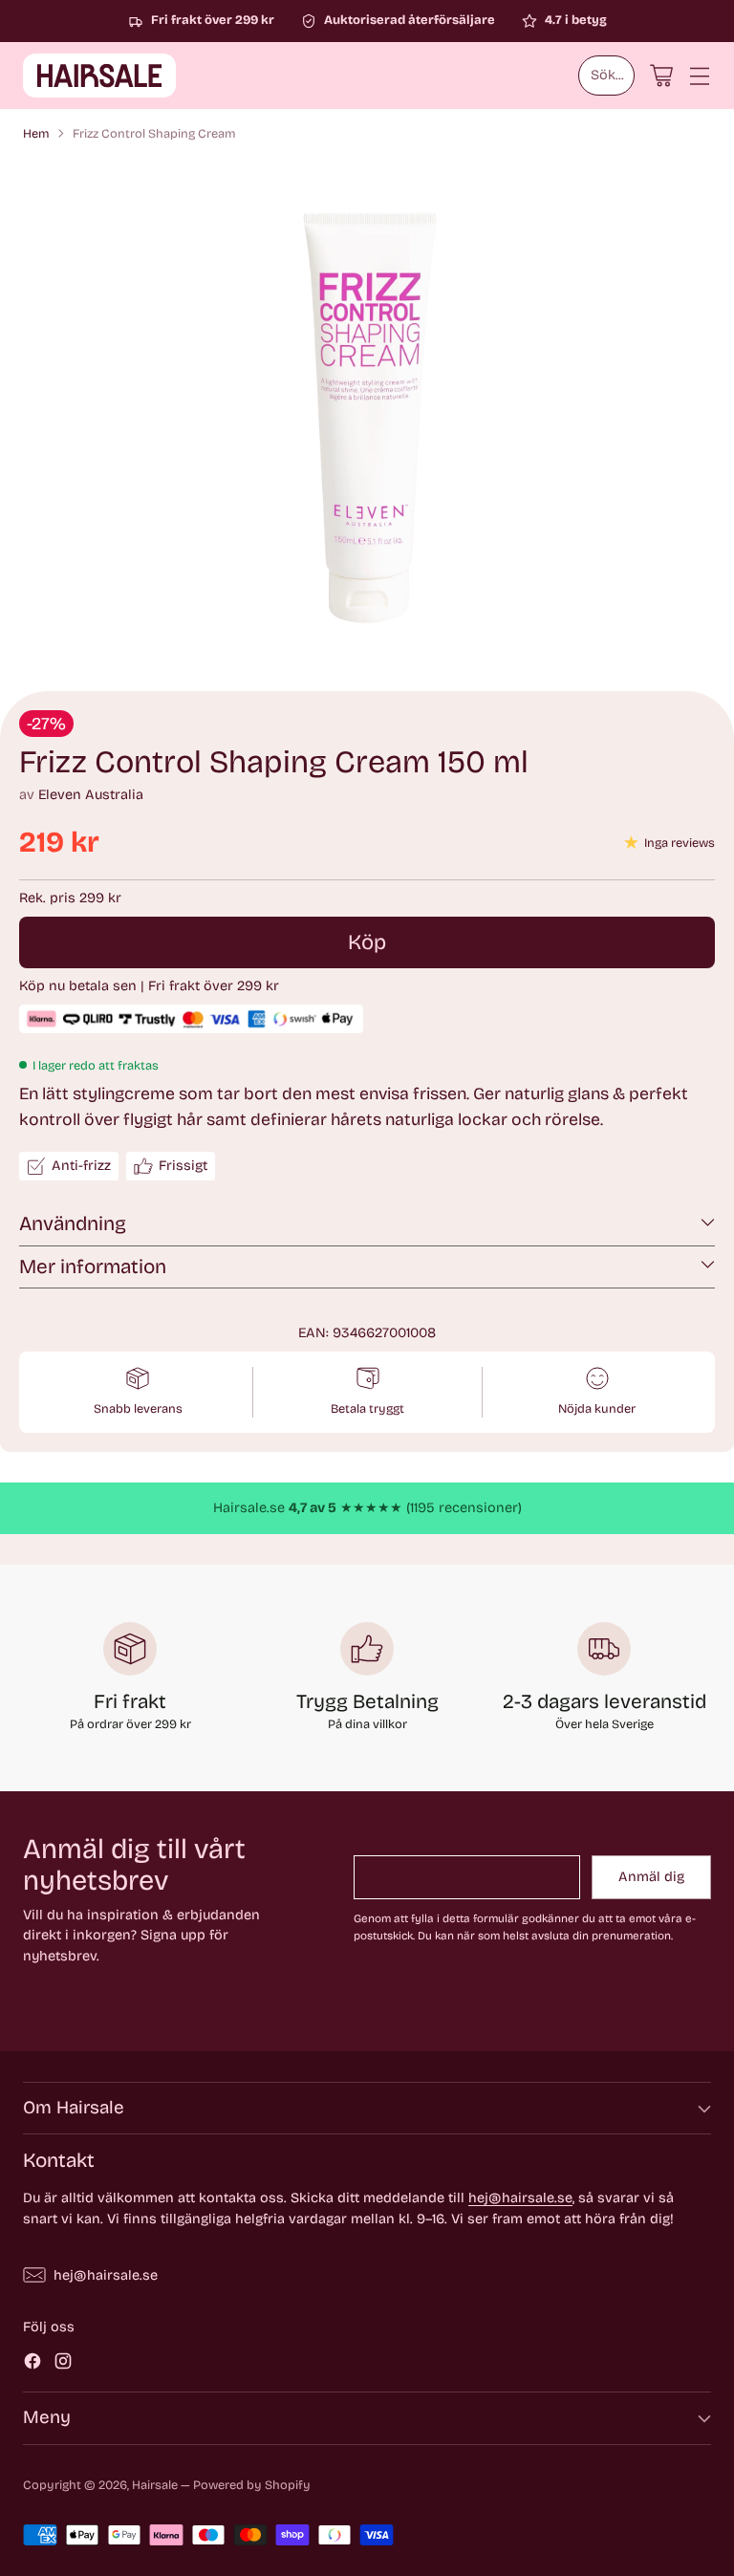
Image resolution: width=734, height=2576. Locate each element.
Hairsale (155, 2485)
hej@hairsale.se (520, 2198)
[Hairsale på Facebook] (32, 2364)
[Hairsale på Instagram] (63, 2364)
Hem (36, 133)
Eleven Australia (91, 795)
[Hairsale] (99, 76)
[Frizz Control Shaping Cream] (367, 415)
